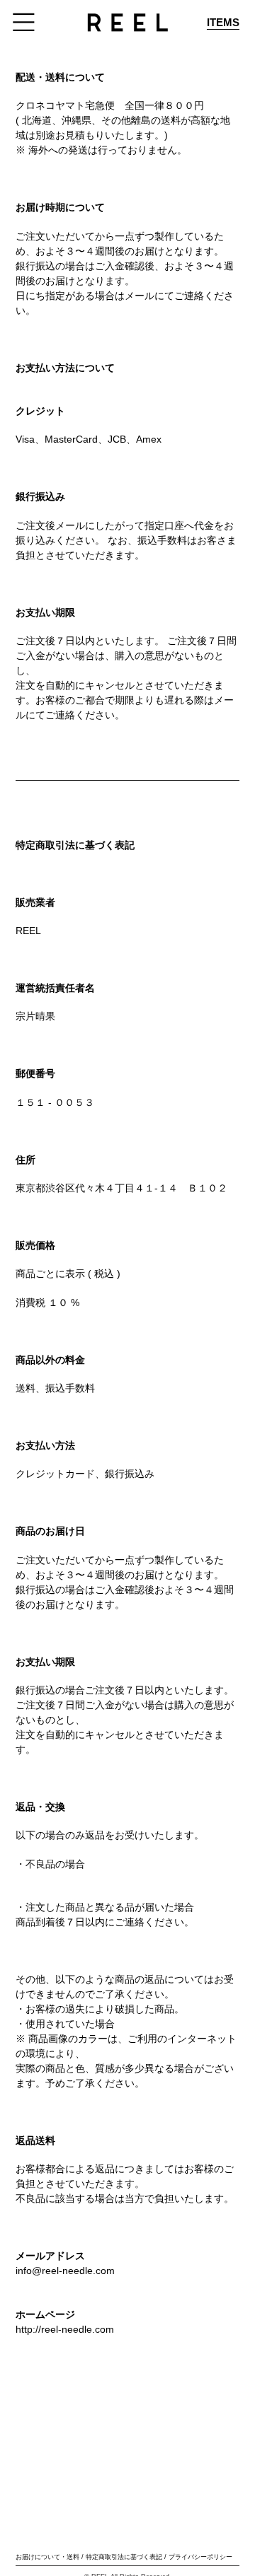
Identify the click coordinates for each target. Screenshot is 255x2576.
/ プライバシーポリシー (198, 2557)
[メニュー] (24, 22)
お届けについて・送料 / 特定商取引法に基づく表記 (89, 2557)
